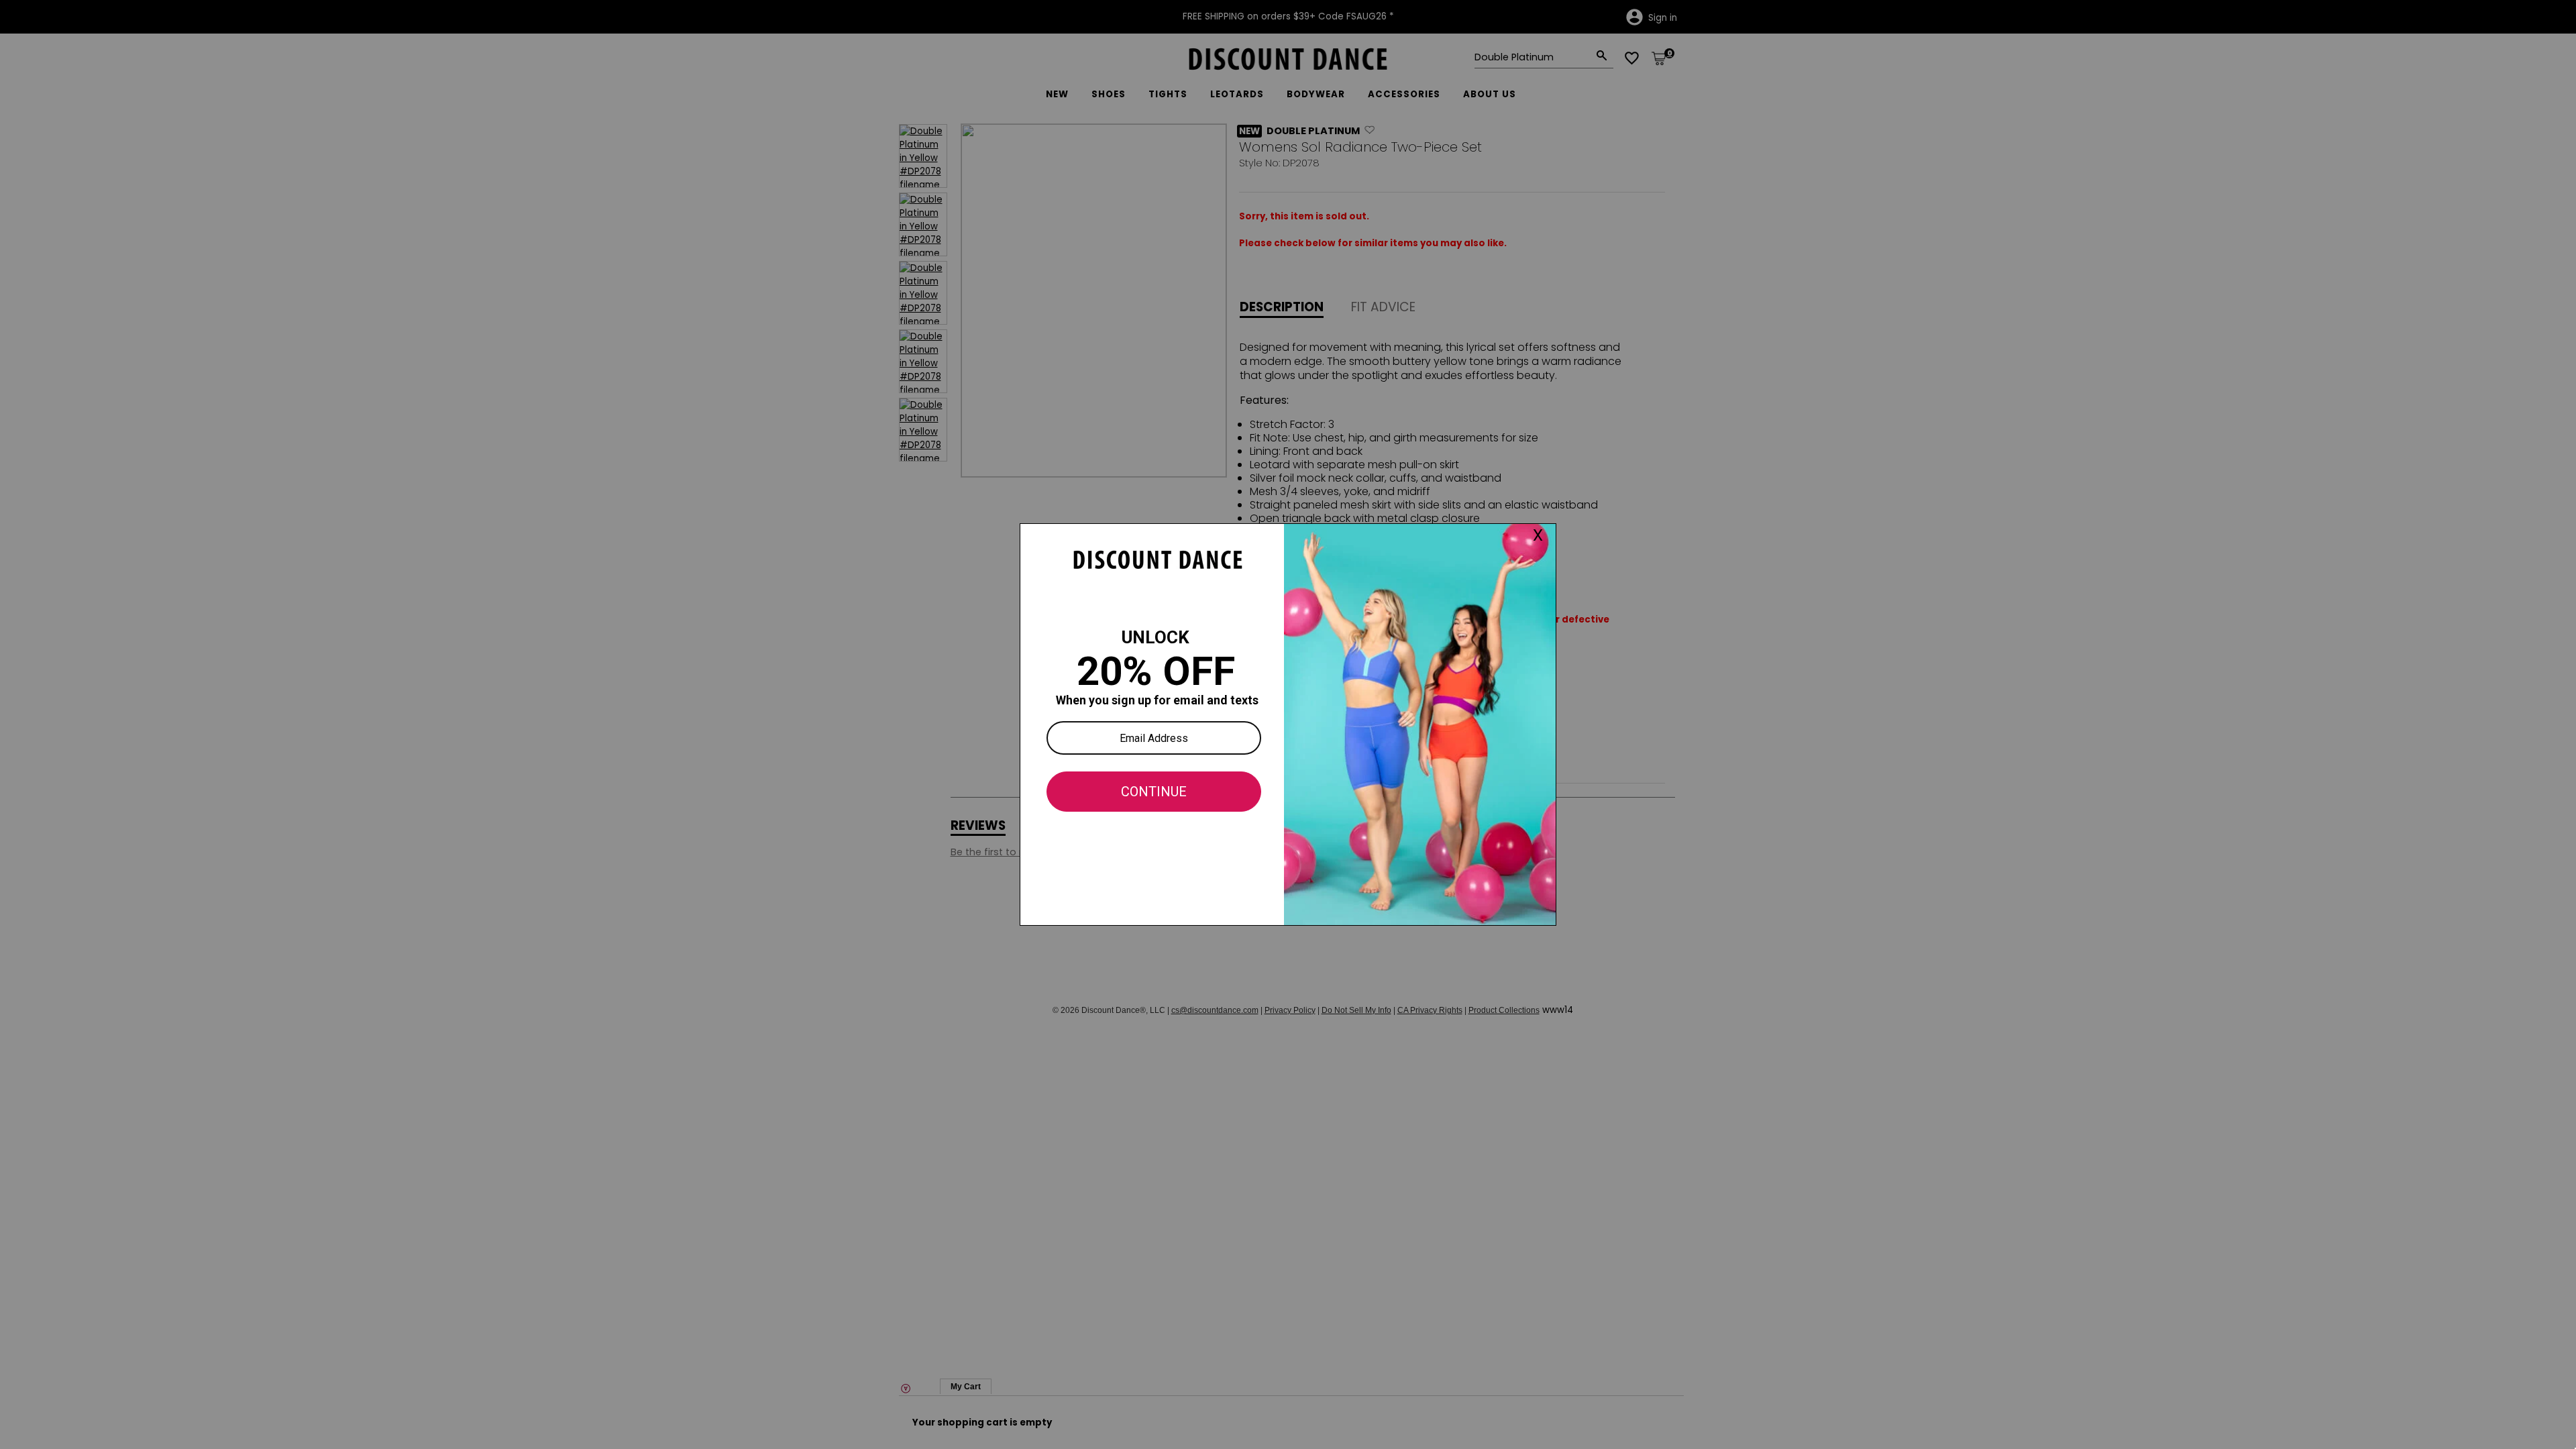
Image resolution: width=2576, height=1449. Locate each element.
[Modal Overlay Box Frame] (1288, 724)
